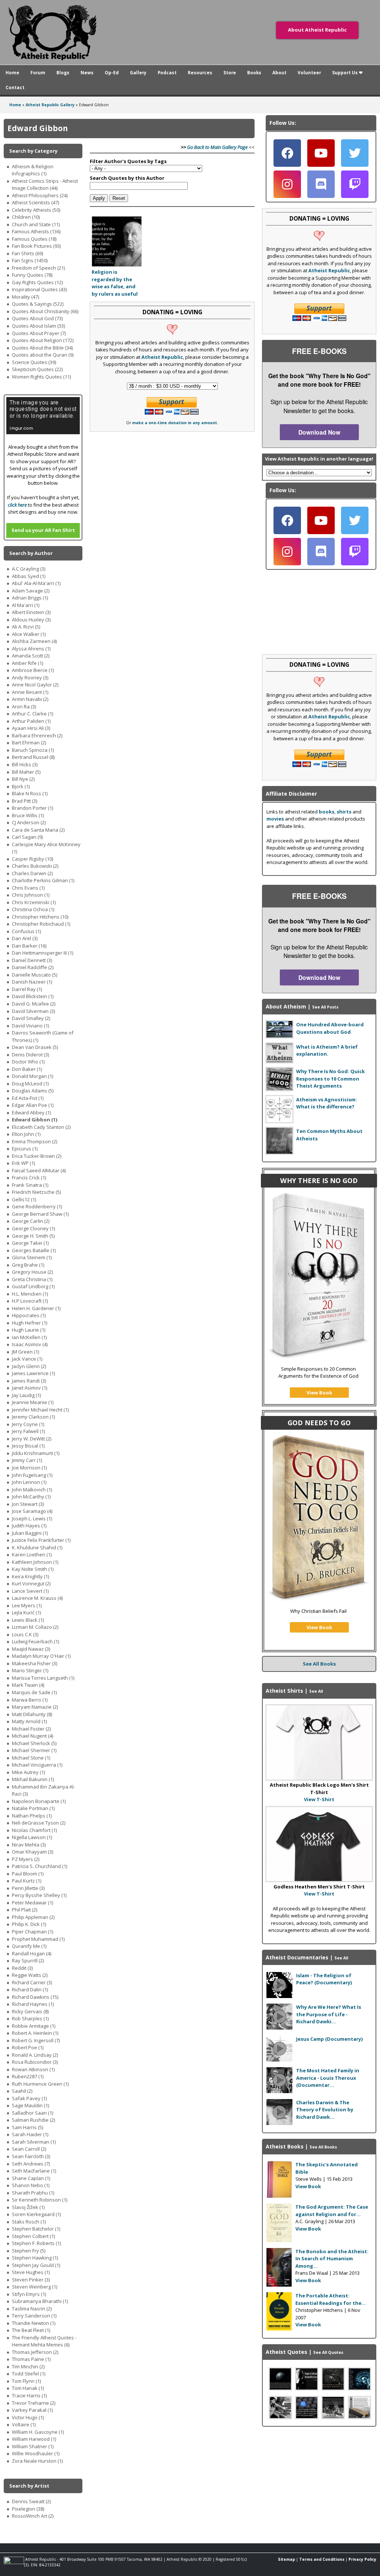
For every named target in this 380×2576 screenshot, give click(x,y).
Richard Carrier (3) (32, 1982)
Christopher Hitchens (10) (40, 917)
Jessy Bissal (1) (28, 1446)
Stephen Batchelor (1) (36, 2229)
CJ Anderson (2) (29, 822)
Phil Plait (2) (24, 1910)
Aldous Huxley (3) (31, 620)
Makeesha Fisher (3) (35, 1663)
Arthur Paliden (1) (31, 721)
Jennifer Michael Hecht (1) (40, 1410)
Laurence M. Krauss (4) (37, 1598)
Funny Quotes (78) (32, 275)
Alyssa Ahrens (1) (31, 649)
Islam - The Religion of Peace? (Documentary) (324, 1979)
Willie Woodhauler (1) (36, 2453)
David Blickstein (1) (33, 996)
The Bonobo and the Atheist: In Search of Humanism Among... (332, 2259)
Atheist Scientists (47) (35, 202)
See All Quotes (328, 2352)
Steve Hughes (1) (31, 2272)
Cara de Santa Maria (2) (38, 830)
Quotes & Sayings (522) (38, 304)
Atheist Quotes (286, 2352)
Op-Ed (112, 72)
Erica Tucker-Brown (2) (37, 1156)
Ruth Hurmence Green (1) (40, 2084)
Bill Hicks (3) (25, 764)
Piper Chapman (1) (32, 1932)
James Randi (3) (29, 1381)
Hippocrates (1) (29, 1315)
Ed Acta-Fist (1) (28, 1098)
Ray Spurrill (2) (28, 1961)
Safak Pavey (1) (29, 2098)
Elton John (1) (26, 1134)
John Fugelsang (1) (32, 1475)
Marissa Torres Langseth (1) (43, 1678)
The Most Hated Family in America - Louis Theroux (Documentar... (328, 2078)
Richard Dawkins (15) (35, 1997)
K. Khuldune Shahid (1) (37, 1547)
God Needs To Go (319, 1423)
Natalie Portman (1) (33, 1808)
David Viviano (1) (30, 1026)
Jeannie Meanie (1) (33, 1402)
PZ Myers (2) (26, 1859)
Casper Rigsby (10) (32, 859)
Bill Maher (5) (26, 772)
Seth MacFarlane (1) (34, 2171)
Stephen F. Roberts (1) (36, 2243)
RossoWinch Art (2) (33, 2516)
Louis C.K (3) (25, 1634)
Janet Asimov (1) (30, 1388)
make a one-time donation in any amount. (175, 423)
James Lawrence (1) (33, 1373)
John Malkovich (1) (32, 1490)
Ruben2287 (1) (28, 2076)
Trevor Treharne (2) (34, 2403)
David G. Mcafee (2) (34, 1004)
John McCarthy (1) (31, 1497)
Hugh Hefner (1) (30, 1323)
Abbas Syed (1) (29, 576)
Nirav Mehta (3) (29, 1845)
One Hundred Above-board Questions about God (330, 1028)
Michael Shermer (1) (34, 1750)
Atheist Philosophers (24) (40, 195)
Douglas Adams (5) (33, 1091)
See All (341, 1958)
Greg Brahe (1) (28, 1265)
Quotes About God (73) (37, 318)
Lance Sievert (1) (30, 1591)
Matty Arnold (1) (29, 1721)
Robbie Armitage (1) (34, 2026)
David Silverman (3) (33, 1011)
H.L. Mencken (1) (30, 1294)
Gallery (138, 72)
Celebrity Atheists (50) (36, 210)
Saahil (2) (22, 2091)
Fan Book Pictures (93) (36, 246)
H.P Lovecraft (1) (30, 1301)
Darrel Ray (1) (27, 989)
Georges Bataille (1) (34, 1250)
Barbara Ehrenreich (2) (37, 735)
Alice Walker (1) (29, 634)
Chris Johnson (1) (31, 895)
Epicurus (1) (25, 1149)
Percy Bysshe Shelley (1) (39, 1895)
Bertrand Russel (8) (33, 757)
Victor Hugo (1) (28, 2417)
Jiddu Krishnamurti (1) (36, 1453)
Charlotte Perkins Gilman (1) (43, 880)
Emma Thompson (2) (35, 1141)
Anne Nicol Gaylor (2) (35, 685)
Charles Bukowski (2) (35, 866)
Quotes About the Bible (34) (42, 348)
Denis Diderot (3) (30, 1055)
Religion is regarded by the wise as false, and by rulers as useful (115, 283)
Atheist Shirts (284, 1691)
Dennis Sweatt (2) (31, 2501)
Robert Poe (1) (28, 2047)
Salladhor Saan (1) (32, 2113)
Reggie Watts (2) (30, 1975)
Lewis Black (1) (28, 1620)
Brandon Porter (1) (32, 808)
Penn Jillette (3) (28, 1888)
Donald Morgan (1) (32, 1076)
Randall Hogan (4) (32, 1953)
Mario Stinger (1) (30, 1670)
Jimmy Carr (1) (27, 1460)
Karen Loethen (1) (32, 1555)
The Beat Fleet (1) (31, 2330)
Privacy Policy (362, 2559)
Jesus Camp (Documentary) (329, 2039)
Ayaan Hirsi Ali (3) (31, 728)
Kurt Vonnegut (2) (31, 1583)
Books (254, 72)
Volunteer (309, 72)
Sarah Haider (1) (30, 2134)
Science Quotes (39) (34, 362)
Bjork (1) (21, 786)
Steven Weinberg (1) (35, 2287)
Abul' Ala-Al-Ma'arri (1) (36, 583)
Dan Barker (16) (29, 946)
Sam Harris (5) (27, 2127)
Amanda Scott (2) (31, 656)
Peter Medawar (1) (32, 1903)
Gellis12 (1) (24, 1199)
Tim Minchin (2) (28, 2367)
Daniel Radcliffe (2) (33, 967)
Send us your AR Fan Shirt (43, 530)
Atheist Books (285, 2146)
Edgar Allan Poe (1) (33, 1105)
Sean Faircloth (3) (31, 2156)
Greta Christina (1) (32, 1279)
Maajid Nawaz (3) (31, 1649)
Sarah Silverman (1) (34, 2142)
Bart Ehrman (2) (29, 743)
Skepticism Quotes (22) (37, 369)
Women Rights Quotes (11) (41, 377)
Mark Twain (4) (28, 1685)
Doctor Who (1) (28, 1062)
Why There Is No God (319, 1180)
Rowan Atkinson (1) (33, 2069)
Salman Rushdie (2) (33, 2120)
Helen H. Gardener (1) (36, 1308)
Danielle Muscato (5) (35, 975)
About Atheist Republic (317, 30)
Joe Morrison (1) (29, 1468)
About (279, 72)
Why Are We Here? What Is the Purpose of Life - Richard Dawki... (329, 2014)
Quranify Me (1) (29, 1946)
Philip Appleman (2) (33, 1917)
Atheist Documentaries (297, 1957)
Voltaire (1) (24, 2424)
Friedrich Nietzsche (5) (36, 1192)
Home (12, 72)
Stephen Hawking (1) (35, 2258)
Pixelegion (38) (28, 2509)
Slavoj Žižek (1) (28, 2207)
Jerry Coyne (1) (28, 1424)
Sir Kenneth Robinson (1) (40, 2200)
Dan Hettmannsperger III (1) (42, 953)
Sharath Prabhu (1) (33, 2193)
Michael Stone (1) (31, 1758)
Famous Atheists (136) (36, 231)
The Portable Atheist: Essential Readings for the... (331, 2299)
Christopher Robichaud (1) (41, 924)
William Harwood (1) (34, 2439)
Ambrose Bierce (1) (33, 670)
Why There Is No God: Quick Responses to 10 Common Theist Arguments (330, 1079)
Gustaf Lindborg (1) (33, 1286)
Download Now (319, 432)
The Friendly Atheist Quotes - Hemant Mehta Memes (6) (44, 2341)
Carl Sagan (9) (27, 837)
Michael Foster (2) (31, 1729)
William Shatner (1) (33, 2446)
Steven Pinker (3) (31, 2280)
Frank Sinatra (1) (30, 1185)
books (327, 812)
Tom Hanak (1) (28, 2388)
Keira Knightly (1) (30, 1576)
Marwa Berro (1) (30, 1700)
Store (230, 72)
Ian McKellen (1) (29, 1337)
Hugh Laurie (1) (29, 1330)
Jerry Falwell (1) (28, 1431)
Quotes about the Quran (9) (43, 355)
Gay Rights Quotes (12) (37, 282)
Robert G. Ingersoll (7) (36, 2040)
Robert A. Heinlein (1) (35, 2033)
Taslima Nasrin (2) (32, 2309)
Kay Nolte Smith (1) (33, 1569)
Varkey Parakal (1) (32, 2410)
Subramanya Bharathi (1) (40, 2301)
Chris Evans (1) (28, 888)
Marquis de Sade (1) (34, 1692)
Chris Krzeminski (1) (34, 902)
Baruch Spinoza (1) (33, 750)
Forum (38, 72)
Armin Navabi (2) (30, 699)
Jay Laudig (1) (26, 1395)
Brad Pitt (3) (24, 801)
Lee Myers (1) (27, 1605)
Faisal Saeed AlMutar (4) (39, 1170)
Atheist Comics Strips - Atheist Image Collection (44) (45, 185)
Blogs (63, 72)
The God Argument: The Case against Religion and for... (332, 2210)
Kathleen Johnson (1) (35, 1562)
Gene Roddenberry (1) (37, 1206)
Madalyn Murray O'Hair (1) (41, 1656)
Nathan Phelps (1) (32, 1816)
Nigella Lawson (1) (32, 1837)
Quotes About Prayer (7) (39, 333)
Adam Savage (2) (31, 591)
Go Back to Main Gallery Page (217, 147)
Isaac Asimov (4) (30, 1344)
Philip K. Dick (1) (29, 1924)
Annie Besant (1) (30, 692)
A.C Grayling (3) (29, 569)
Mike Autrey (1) (28, 1772)
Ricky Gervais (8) (30, 2011)
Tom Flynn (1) (26, 2381)
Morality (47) (25, 297)
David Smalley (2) (31, 1018)
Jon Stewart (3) (28, 1504)
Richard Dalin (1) (30, 1989)
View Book (319, 1393)
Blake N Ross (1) (30, 793)
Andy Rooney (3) (30, 678)
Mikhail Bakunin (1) (33, 1779)
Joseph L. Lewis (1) (32, 1518)
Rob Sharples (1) (30, 2018)
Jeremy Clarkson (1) (33, 1417)
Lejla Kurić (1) (26, 1612)
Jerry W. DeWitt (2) (32, 1439)
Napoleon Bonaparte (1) (39, 1801)
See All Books (319, 1664)
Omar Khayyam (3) (32, 1852)
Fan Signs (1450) (30, 260)
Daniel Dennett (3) (32, 960)
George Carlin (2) (31, 1221)
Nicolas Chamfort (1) (34, 1830)
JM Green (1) (25, 1352)
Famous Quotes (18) (34, 239)
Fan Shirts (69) (27, 253)
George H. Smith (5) (33, 1236)
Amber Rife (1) (27, 663)
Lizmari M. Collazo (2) (35, 1627)
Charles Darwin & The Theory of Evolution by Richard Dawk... (325, 2110)
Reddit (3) (22, 1968)
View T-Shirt (319, 1799)
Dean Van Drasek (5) (35, 1047)
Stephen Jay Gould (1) (36, 2265)
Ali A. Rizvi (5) (26, 627)
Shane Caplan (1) (31, 2178)
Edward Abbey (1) (31, 1112)
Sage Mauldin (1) (30, 2105)
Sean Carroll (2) (29, 2149)
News (87, 72)
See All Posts (325, 1007)
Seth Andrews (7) (31, 2164)
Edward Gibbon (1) (35, 1120)
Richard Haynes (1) (33, 2004)
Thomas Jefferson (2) (35, 2352)
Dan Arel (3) (25, 938)
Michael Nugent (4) (32, 1736)
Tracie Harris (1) (29, 2395)
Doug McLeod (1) (30, 1084)
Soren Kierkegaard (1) (36, 2214)
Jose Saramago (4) (32, 1511)
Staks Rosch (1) (29, 2222)
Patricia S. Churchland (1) (40, 1866)
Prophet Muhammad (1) (38, 1939)
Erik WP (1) (23, 1163)
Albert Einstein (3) (31, 612)
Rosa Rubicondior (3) (35, 2062)
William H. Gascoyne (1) (38, 2432)
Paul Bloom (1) (28, 1874)
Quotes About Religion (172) (43, 340)
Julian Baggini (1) (30, 1533)
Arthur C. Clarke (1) (32, 714)
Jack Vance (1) (27, 1359)
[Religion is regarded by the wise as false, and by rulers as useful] (117, 265)
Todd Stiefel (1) (29, 2374)
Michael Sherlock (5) (34, 1743)
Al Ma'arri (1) (26, 605)
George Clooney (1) (33, 1228)
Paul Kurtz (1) (27, 1881)
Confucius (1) (26, 931)
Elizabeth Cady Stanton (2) (41, 1127)
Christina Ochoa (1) (33, 909)
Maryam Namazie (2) (35, 1707)
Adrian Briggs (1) (30, 598)
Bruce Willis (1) (28, 815)
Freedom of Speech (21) (38, 268)
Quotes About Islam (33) (38, 326)
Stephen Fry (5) (29, 2251)
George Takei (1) (30, 1243)
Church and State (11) (36, 224)
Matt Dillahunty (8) (32, 1714)
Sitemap (286, 2559)
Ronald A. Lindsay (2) (35, 2055)
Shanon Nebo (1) (31, 2185)
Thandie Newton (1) (34, 2323)
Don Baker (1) (27, 1069)
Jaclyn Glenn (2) (29, 1366)
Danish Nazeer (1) (32, 982)
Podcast (167, 72)
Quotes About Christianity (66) (45, 311)
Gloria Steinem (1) (32, 1257)
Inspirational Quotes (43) (39, 289)
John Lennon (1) (29, 1482)
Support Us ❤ (347, 72)
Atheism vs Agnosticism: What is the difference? (327, 1103)
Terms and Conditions (322, 2559)
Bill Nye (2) (23, 779)
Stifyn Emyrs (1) (29, 2294)
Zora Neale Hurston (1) (37, 2461)
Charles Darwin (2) (32, 873)
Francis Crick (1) (29, 1177)
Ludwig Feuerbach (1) (35, 1641)
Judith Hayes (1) (29, 1526)
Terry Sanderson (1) (34, 2316)
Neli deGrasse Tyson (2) (39, 1823)
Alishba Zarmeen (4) (34, 641)
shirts (344, 812)
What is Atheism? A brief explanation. (327, 1050)
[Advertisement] (319, 2479)
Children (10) (26, 217)
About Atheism (286, 1006)
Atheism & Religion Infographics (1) (33, 170)
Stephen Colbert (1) (33, 2236)
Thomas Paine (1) (31, 2359)
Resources (200, 72)
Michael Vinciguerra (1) (37, 1765)
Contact (15, 87)
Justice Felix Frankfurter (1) (41, 1540)
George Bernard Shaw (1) (40, 1214)
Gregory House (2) (32, 1272)
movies (275, 819)
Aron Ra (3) (24, 706)
